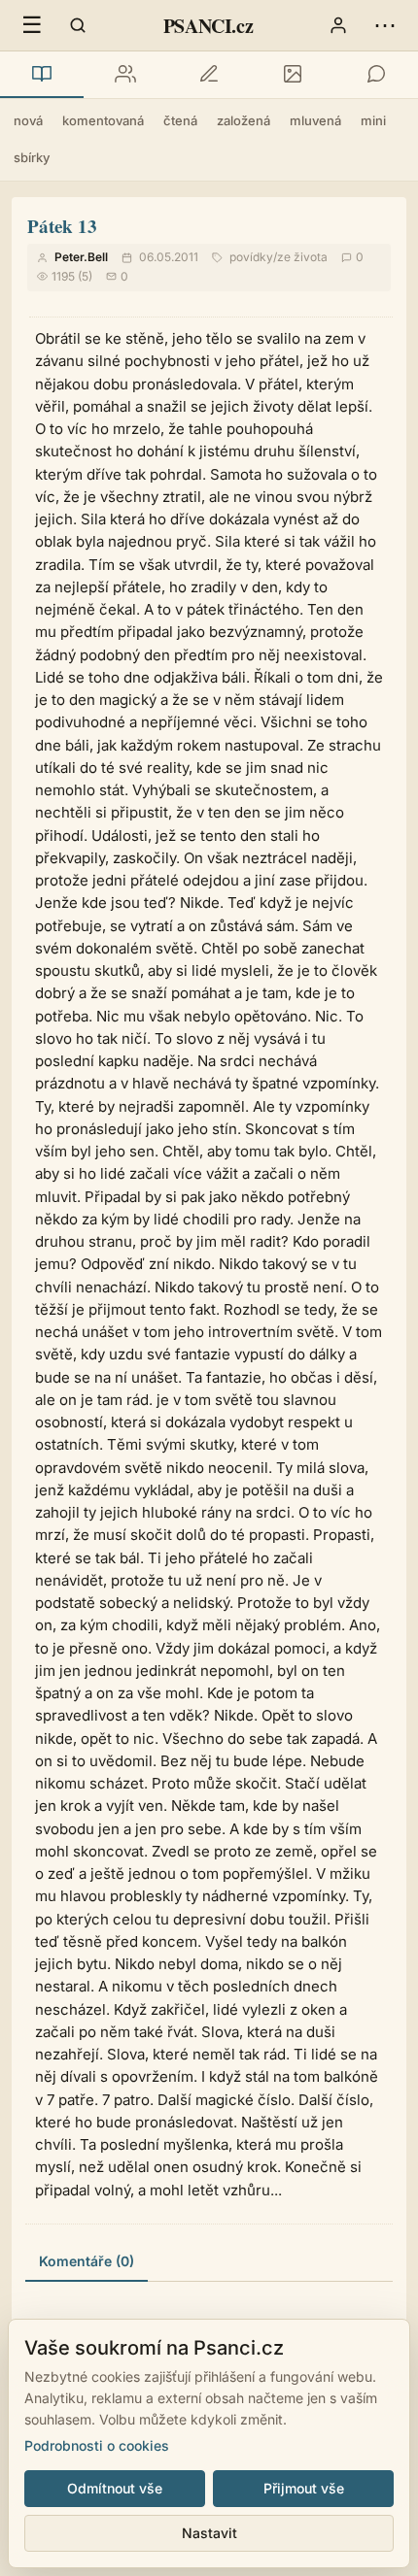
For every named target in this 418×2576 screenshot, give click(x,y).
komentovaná (103, 120)
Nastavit (209, 2533)
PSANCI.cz (208, 26)
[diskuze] (376, 75)
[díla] (42, 75)
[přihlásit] (338, 25)
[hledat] (78, 25)
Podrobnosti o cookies (97, 2445)
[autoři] (125, 75)
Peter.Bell (81, 257)
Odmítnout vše (115, 2488)
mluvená (315, 120)
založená (244, 120)
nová (28, 120)
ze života (302, 257)
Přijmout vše (304, 2488)
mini (373, 120)
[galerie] (293, 75)
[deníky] (209, 75)
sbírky (32, 157)
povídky (251, 257)
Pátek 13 (62, 226)
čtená (180, 120)
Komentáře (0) (87, 2261)
